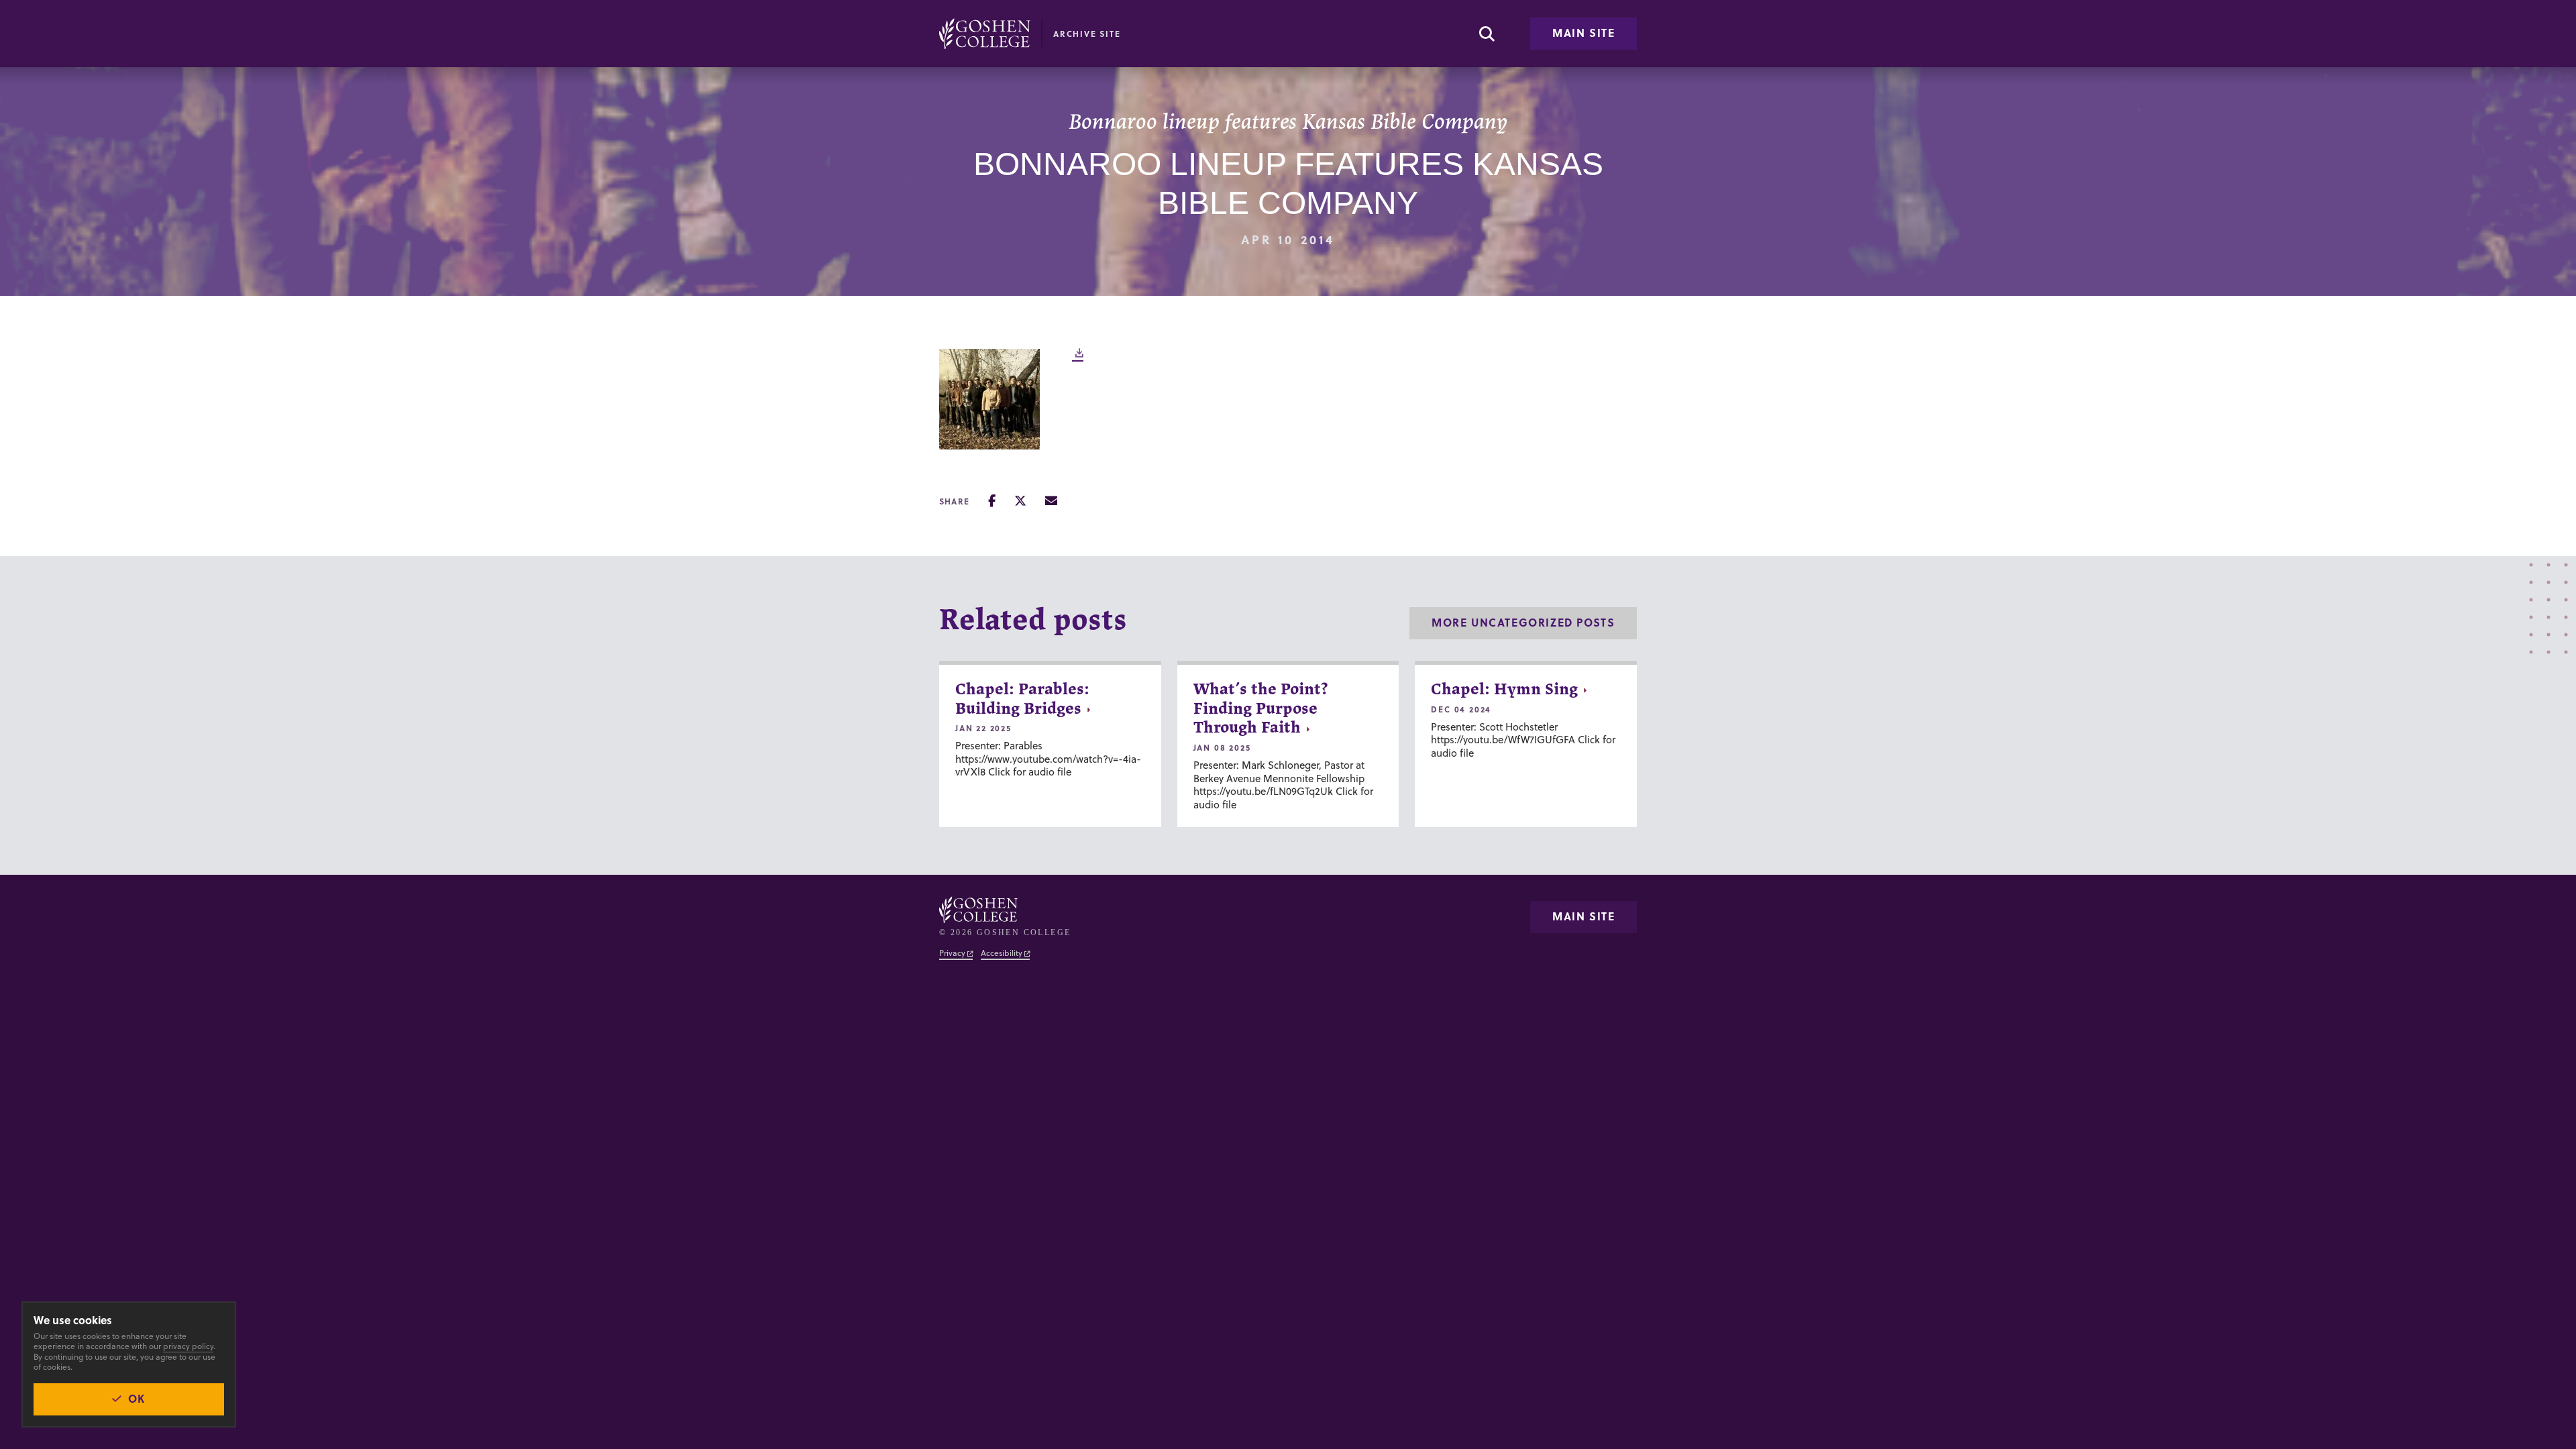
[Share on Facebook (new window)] (992, 501)
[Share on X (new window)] (1020, 501)
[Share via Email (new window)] (1051, 501)
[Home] (985, 34)
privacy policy (188, 1346)
